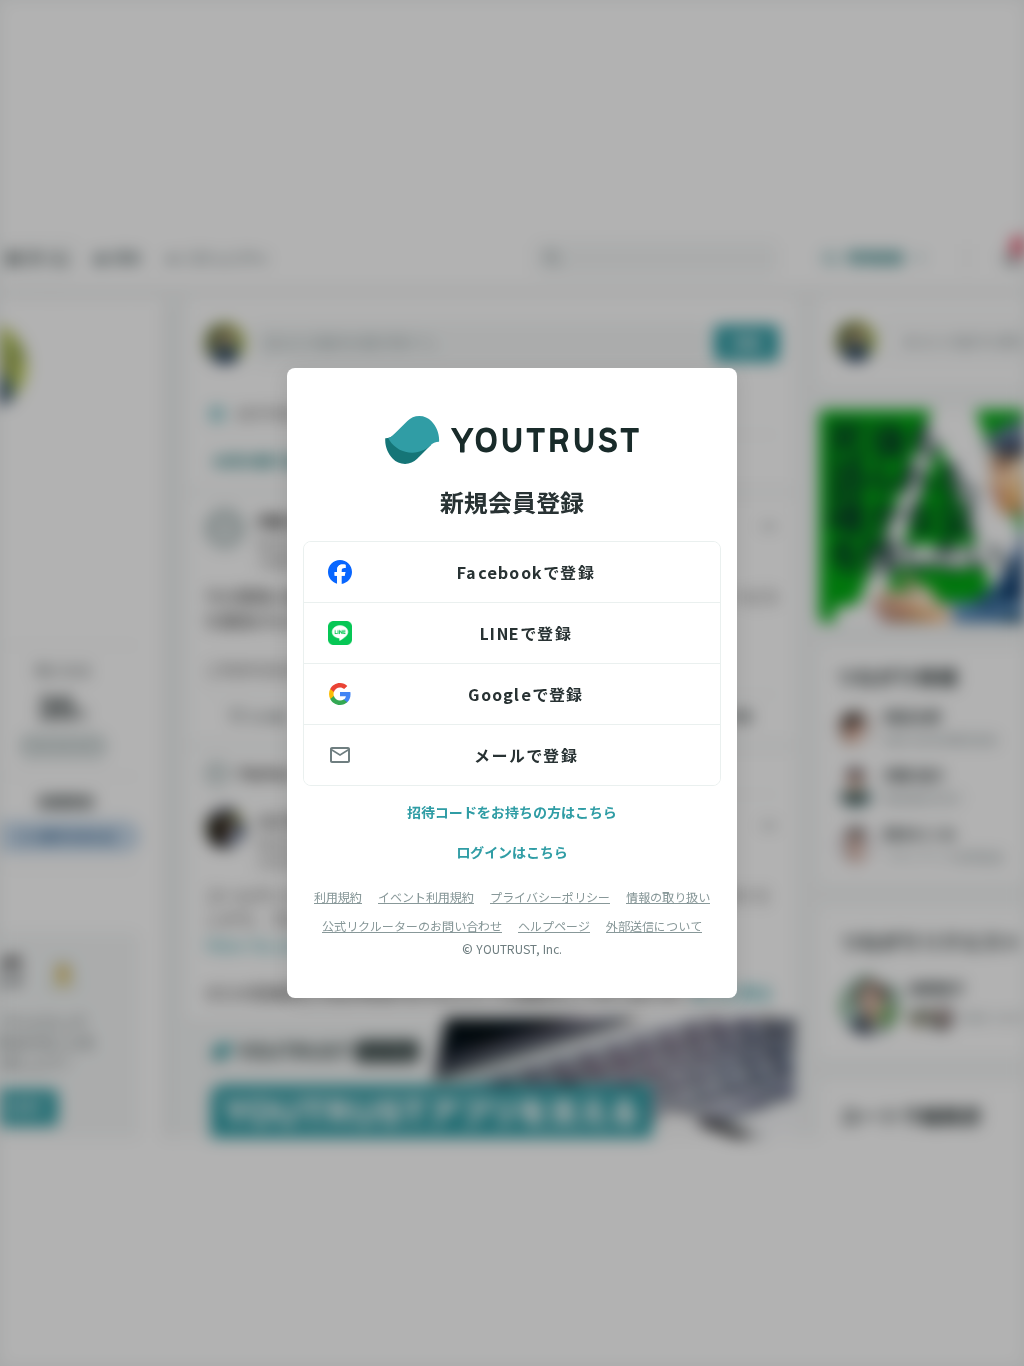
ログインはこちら (512, 852)
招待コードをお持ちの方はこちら (512, 812)
